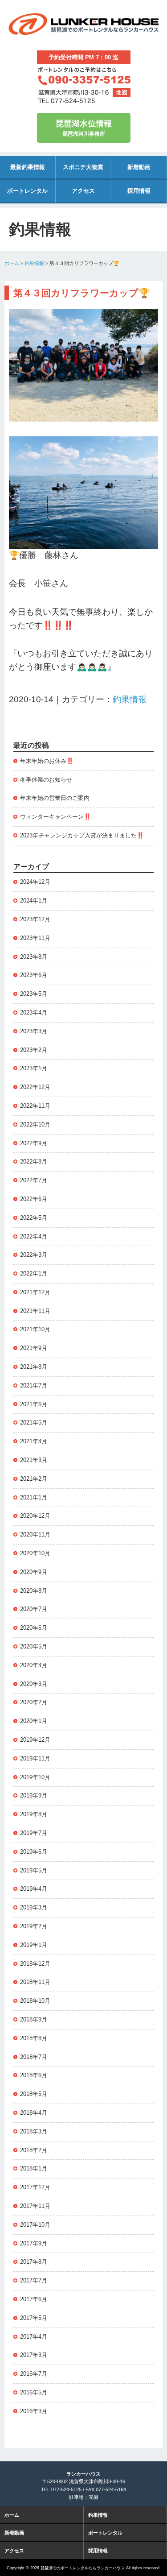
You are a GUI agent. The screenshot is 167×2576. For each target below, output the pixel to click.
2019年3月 (34, 1907)
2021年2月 (34, 1479)
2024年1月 (34, 901)
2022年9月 (34, 1143)
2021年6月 (34, 1404)
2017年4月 (34, 2337)
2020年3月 (34, 1684)
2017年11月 (35, 2206)
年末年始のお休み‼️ (47, 761)
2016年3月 (34, 2411)
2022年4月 (34, 1236)
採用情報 (139, 191)
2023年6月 (34, 975)
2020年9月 (34, 1572)
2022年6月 (34, 1199)
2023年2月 (34, 1050)
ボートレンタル (27, 191)
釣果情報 (34, 263)
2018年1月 (34, 2168)
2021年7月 (34, 1385)
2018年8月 (34, 2038)
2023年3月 (34, 1031)
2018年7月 (34, 2057)
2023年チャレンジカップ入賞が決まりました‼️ (82, 835)
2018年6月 (34, 2075)
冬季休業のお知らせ (46, 780)
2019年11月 (35, 1758)
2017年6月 (34, 2299)
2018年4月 (34, 2113)
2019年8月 (34, 1814)
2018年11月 (35, 1982)
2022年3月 (34, 1255)
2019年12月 (35, 1740)
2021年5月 (34, 1423)
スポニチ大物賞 (83, 167)
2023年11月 (35, 938)
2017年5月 (34, 2318)
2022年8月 (34, 1162)
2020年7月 (34, 1609)
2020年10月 (35, 1553)
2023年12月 (35, 919)
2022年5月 (34, 1218)
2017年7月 (34, 2280)
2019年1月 (34, 1945)
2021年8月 (34, 1367)
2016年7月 (34, 2374)
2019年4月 (34, 1889)
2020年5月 (34, 1646)
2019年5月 (34, 1870)
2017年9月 (34, 2243)
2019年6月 (34, 1852)
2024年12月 (35, 882)
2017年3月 (34, 2355)
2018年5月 (34, 2094)
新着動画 (139, 167)
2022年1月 (34, 1274)
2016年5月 (34, 2392)
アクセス (83, 191)
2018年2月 (34, 2150)
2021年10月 (35, 1329)
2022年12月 (35, 1087)
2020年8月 (34, 1591)
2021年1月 (34, 1497)
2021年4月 (34, 1441)
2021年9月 (34, 1348)
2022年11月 (35, 1106)
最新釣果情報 (28, 167)
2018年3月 (34, 2131)
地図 (122, 92)
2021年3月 (34, 1460)
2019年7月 (34, 1833)
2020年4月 (34, 1665)
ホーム (12, 263)
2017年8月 (34, 2262)
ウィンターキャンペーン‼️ (55, 817)
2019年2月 (34, 1926)
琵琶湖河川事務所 (84, 128)
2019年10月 (35, 1777)
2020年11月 (35, 1534)
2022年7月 (34, 1180)
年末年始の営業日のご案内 (55, 798)
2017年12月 (35, 2187)
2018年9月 (34, 2019)
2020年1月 (34, 1721)
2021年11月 (35, 1311)
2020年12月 (35, 1516)
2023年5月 (34, 994)
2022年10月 (35, 1124)
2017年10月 (35, 2225)
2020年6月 (34, 1628)
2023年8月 (34, 957)
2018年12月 (35, 1964)
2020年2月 (34, 1702)
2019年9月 (34, 1795)
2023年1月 (34, 1068)
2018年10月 (35, 2001)
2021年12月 (35, 1292)
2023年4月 (34, 1013)
